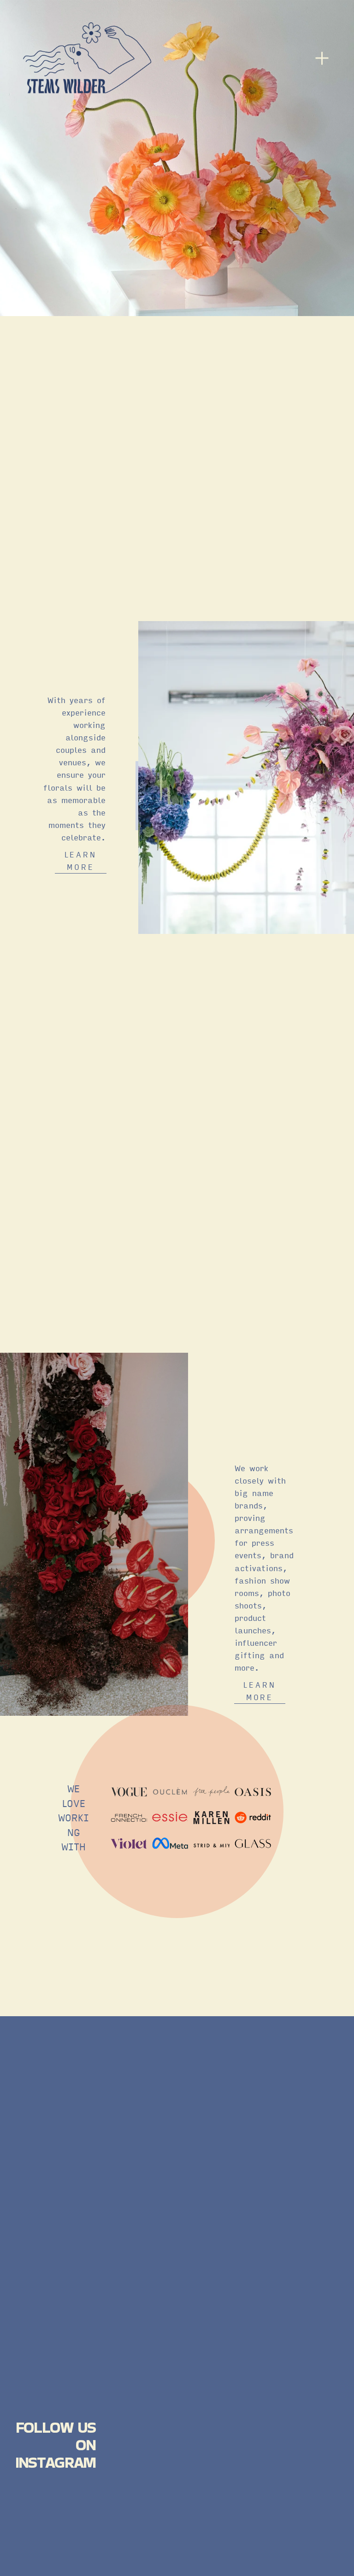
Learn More (260, 1691)
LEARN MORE (81, 861)
